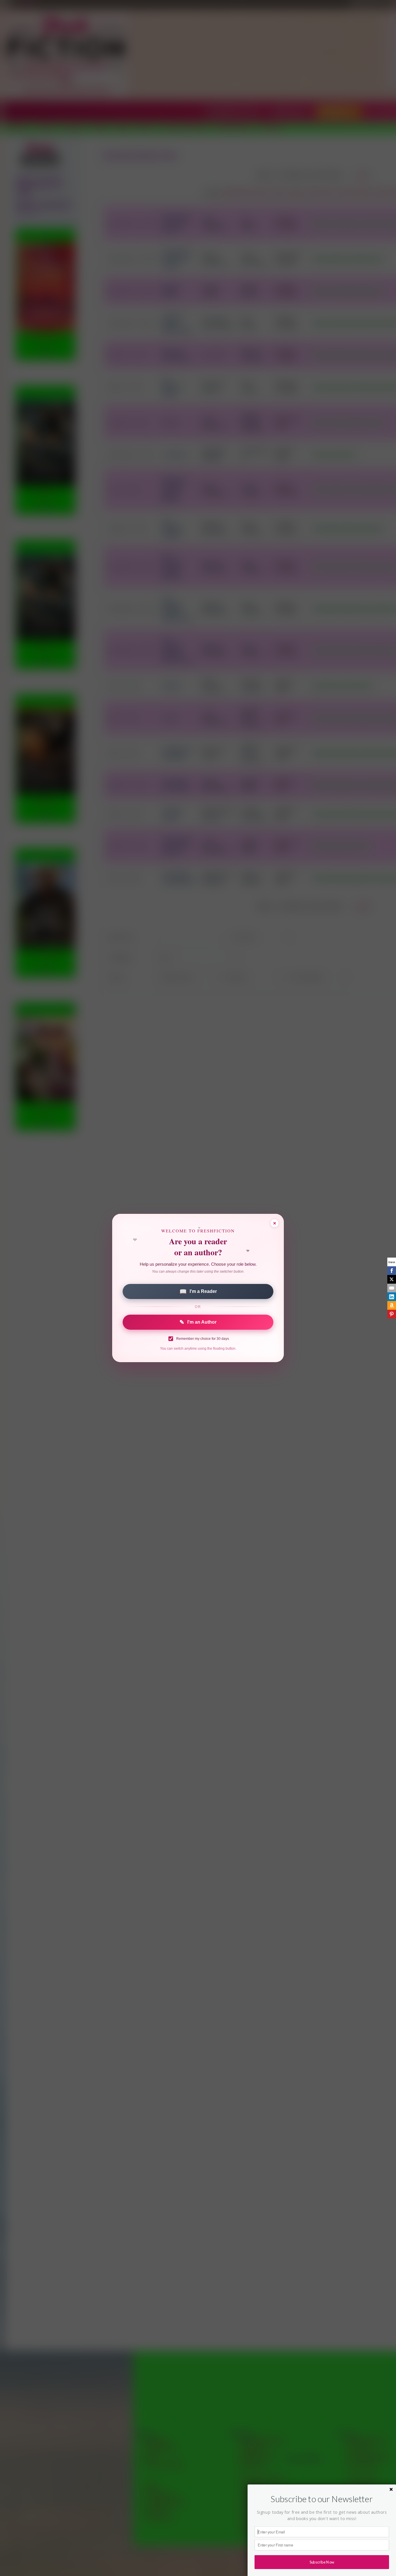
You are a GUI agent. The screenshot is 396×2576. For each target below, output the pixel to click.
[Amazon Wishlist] (392, 1305)
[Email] (392, 1288)
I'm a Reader (198, 1291)
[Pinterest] (392, 1314)
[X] (392, 1279)
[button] (322, 2499)
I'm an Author (198, 1322)
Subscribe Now (322, 2562)
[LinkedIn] (392, 1297)
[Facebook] (392, 1271)
